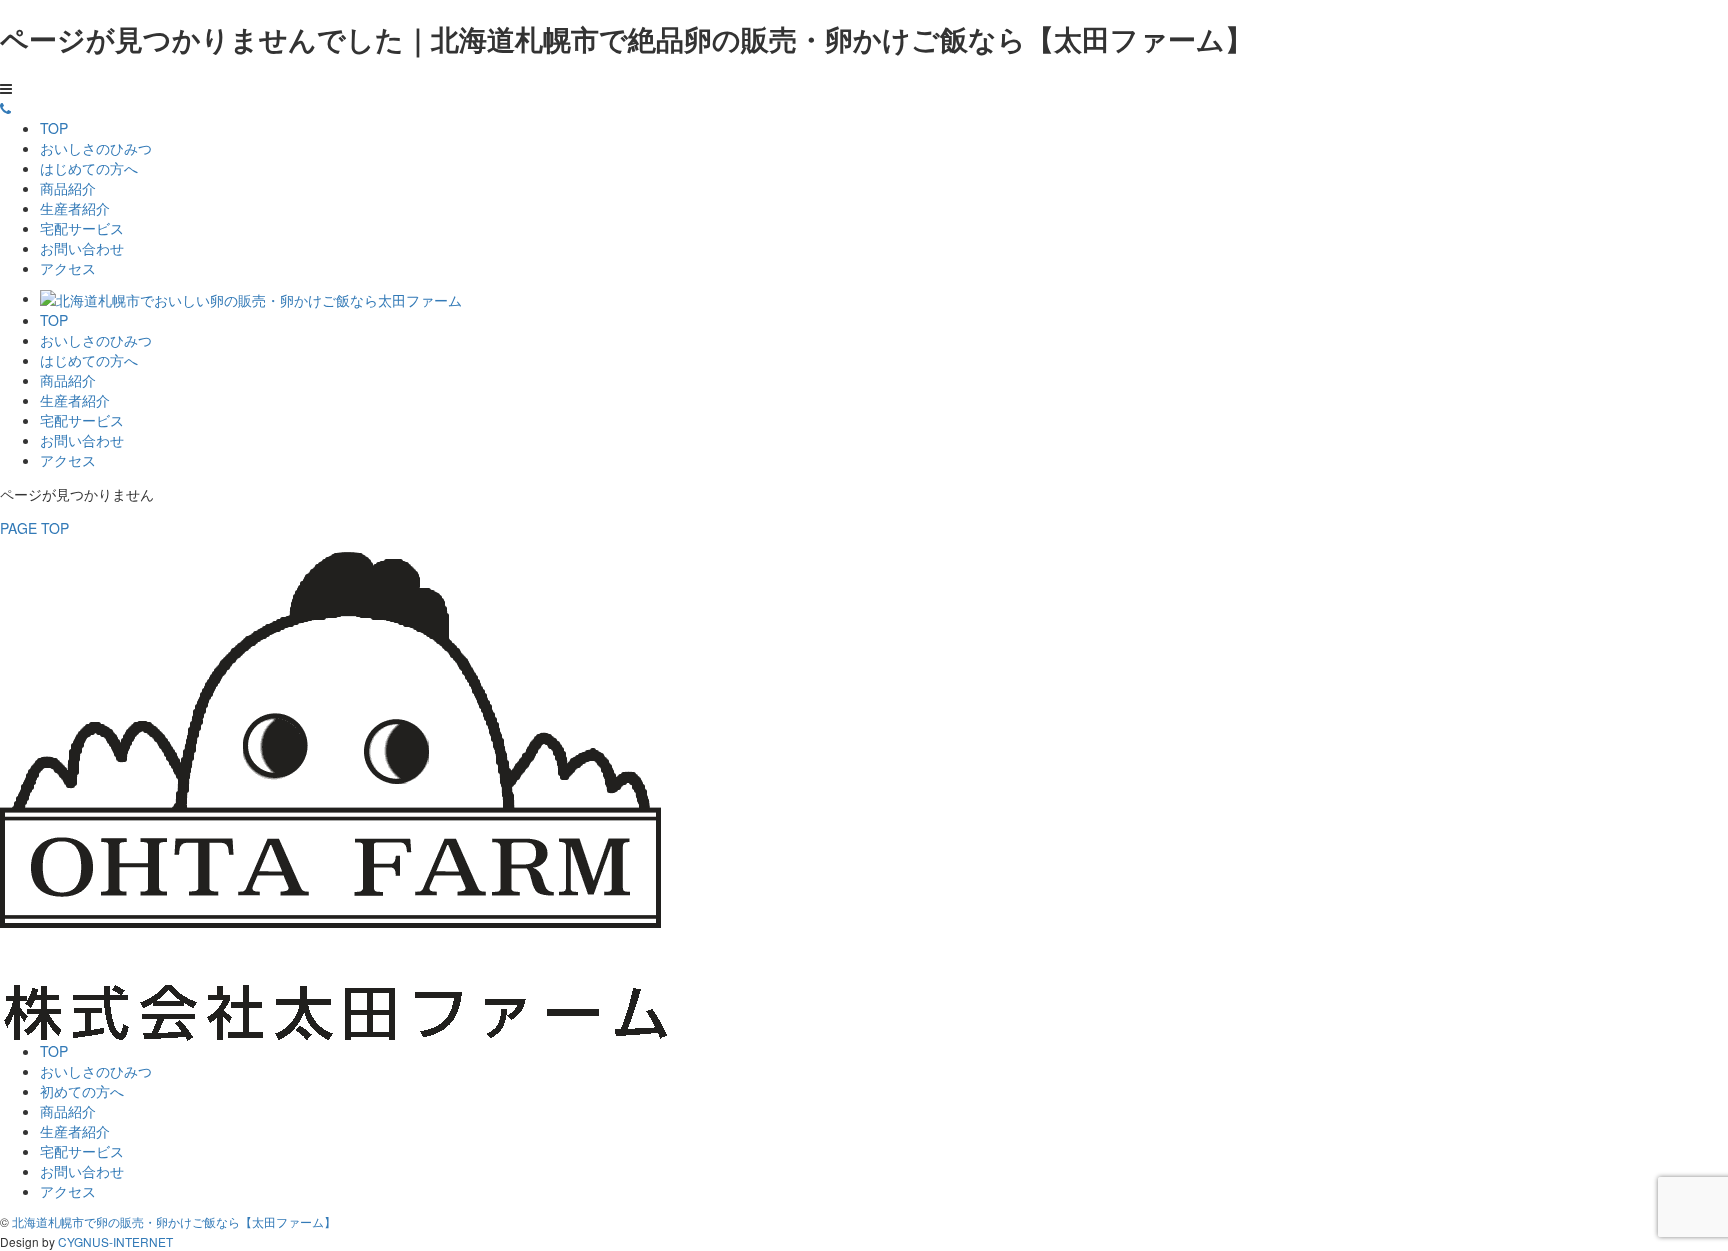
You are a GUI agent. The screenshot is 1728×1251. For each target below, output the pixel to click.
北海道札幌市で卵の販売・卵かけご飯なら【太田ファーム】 (174, 1221)
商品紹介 (68, 188)
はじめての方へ (89, 168)
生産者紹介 (75, 208)
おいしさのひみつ (96, 148)
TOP (54, 128)
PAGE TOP (34, 528)
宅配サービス (82, 228)
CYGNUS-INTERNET (115, 1241)
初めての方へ (82, 1091)
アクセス (68, 268)
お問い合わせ (82, 248)
